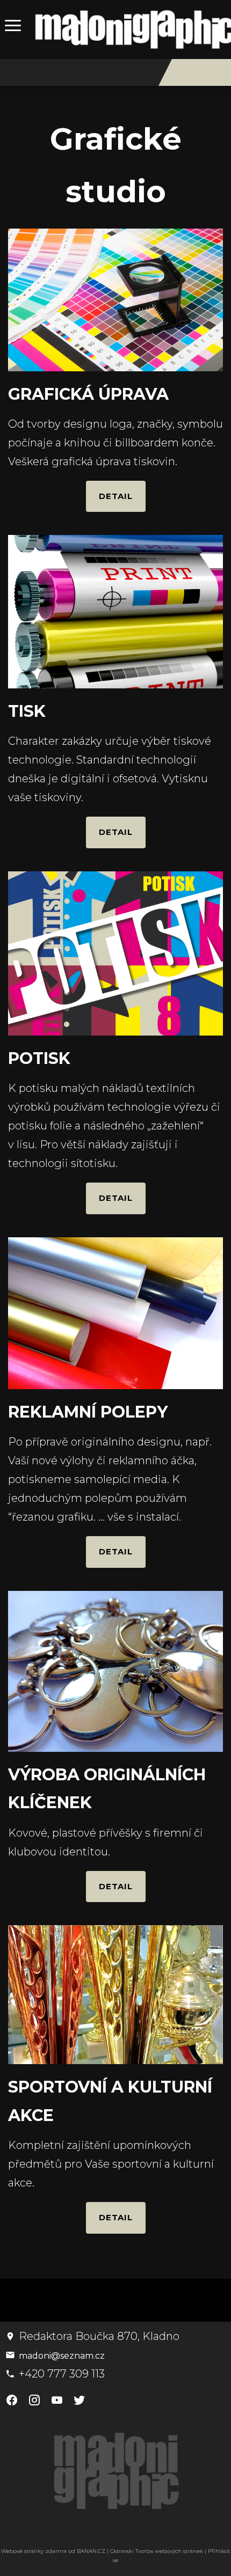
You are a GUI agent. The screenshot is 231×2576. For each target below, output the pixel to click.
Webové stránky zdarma (34, 2551)
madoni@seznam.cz (62, 2356)
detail (116, 496)
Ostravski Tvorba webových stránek (157, 2551)
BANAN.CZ (91, 2551)
